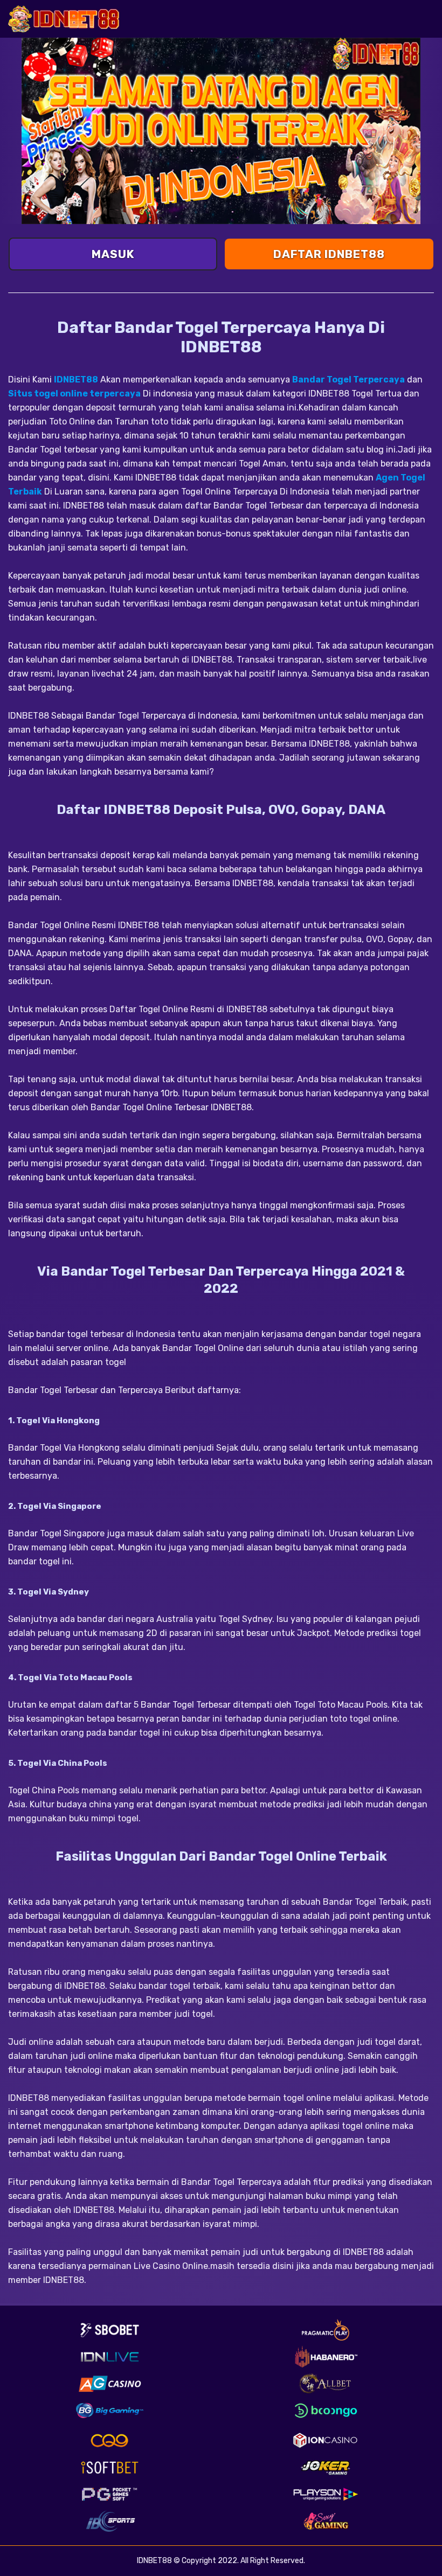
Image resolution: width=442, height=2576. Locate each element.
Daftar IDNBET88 (329, 254)
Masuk (113, 254)
